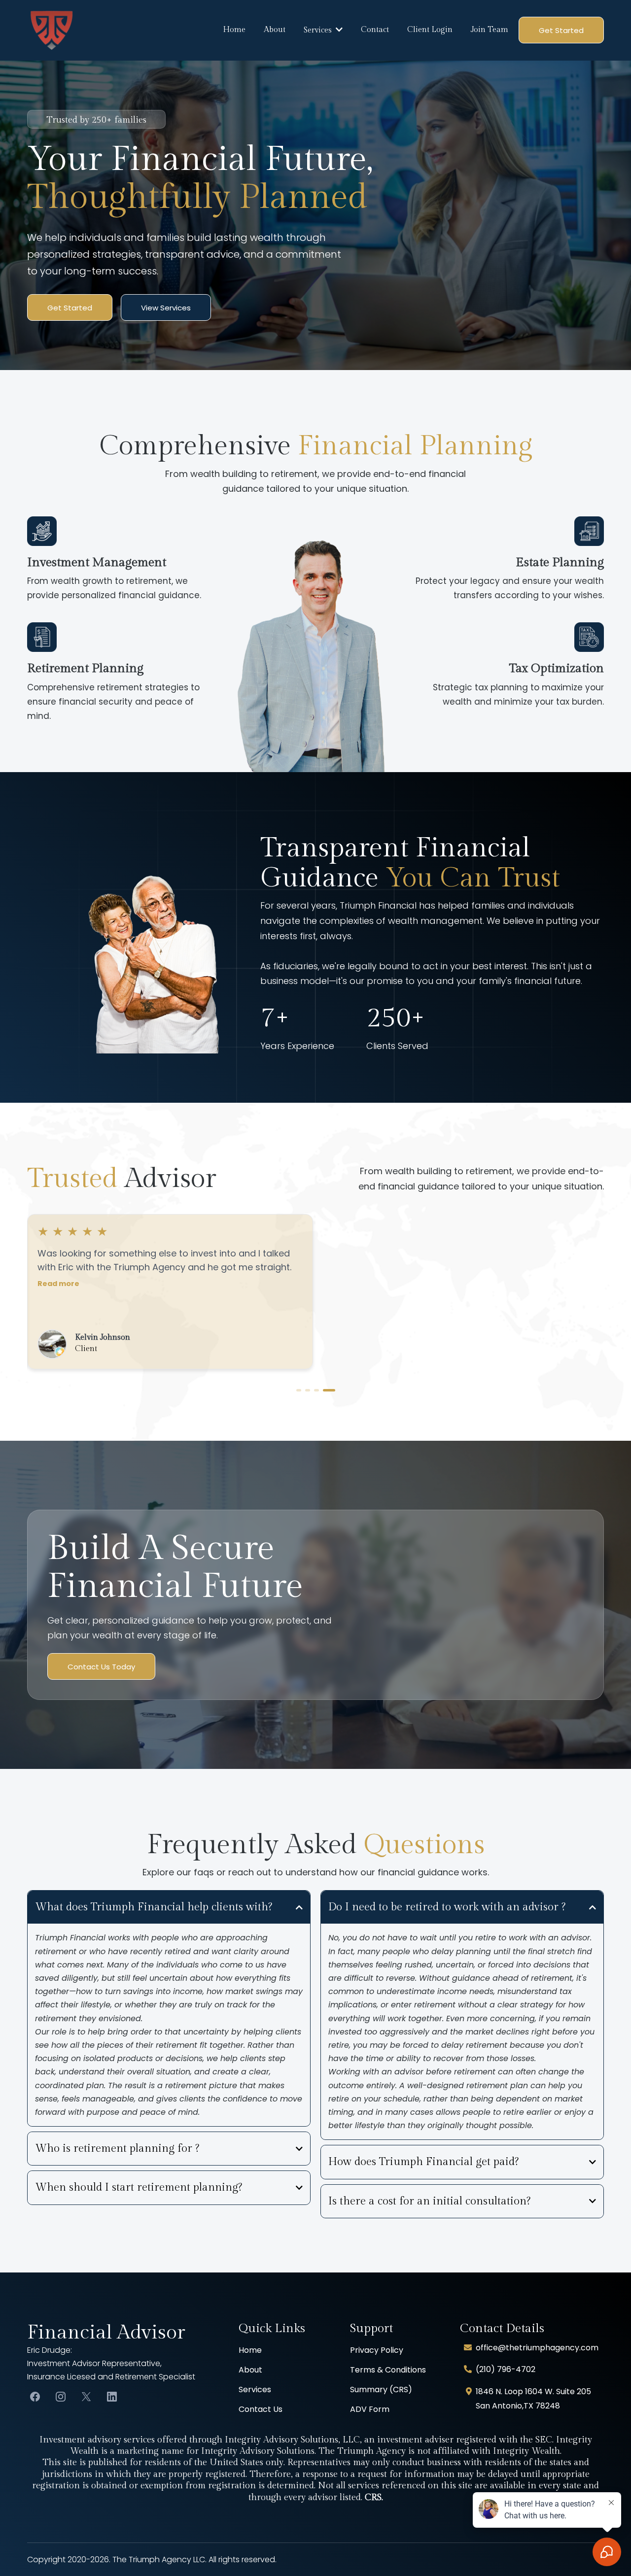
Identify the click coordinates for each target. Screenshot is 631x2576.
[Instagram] (61, 2397)
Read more (58, 1312)
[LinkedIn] (112, 2397)
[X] (86, 2397)
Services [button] (319, 30)
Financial (72, 2332)
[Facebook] (35, 2397)
